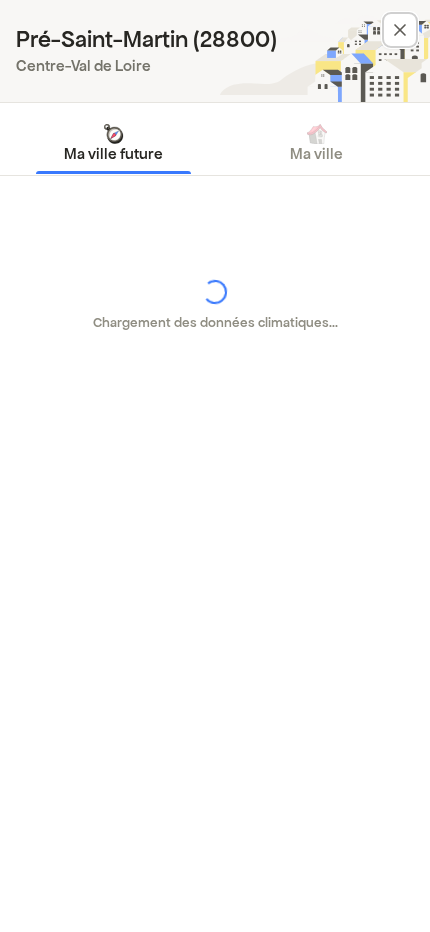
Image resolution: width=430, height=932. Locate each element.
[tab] (113, 143)
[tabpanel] (215, 305)
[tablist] (215, 143)
